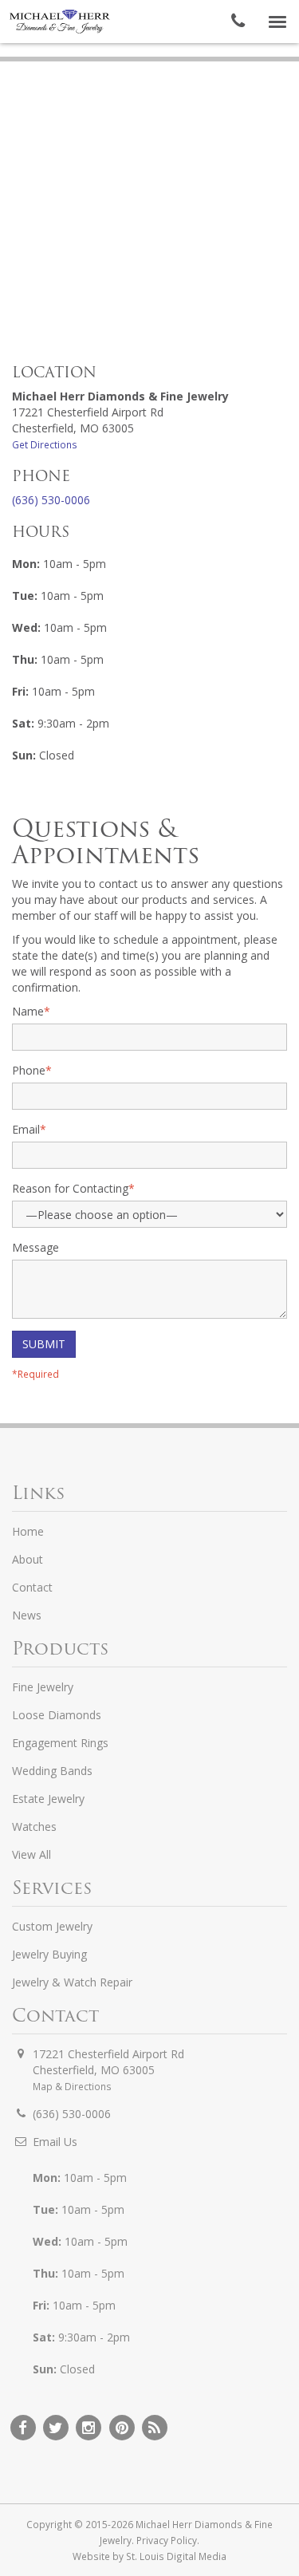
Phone (32, 1070)
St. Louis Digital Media (176, 2556)
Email (29, 1129)
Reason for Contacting (73, 1188)
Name (31, 1011)
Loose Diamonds (57, 1715)
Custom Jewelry (52, 1926)
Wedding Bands (52, 1771)
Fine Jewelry (43, 1687)
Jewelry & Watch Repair (72, 1982)
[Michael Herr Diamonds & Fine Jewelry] (60, 22)
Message (35, 1247)
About (28, 1559)
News (27, 1615)
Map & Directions (72, 2086)
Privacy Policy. (168, 2540)
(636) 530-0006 (51, 500)
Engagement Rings (60, 1743)
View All (31, 1854)
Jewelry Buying (49, 1954)
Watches (34, 1826)
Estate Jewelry (48, 1799)
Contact (32, 1587)
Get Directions (45, 444)
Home (28, 1531)
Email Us (55, 2142)
